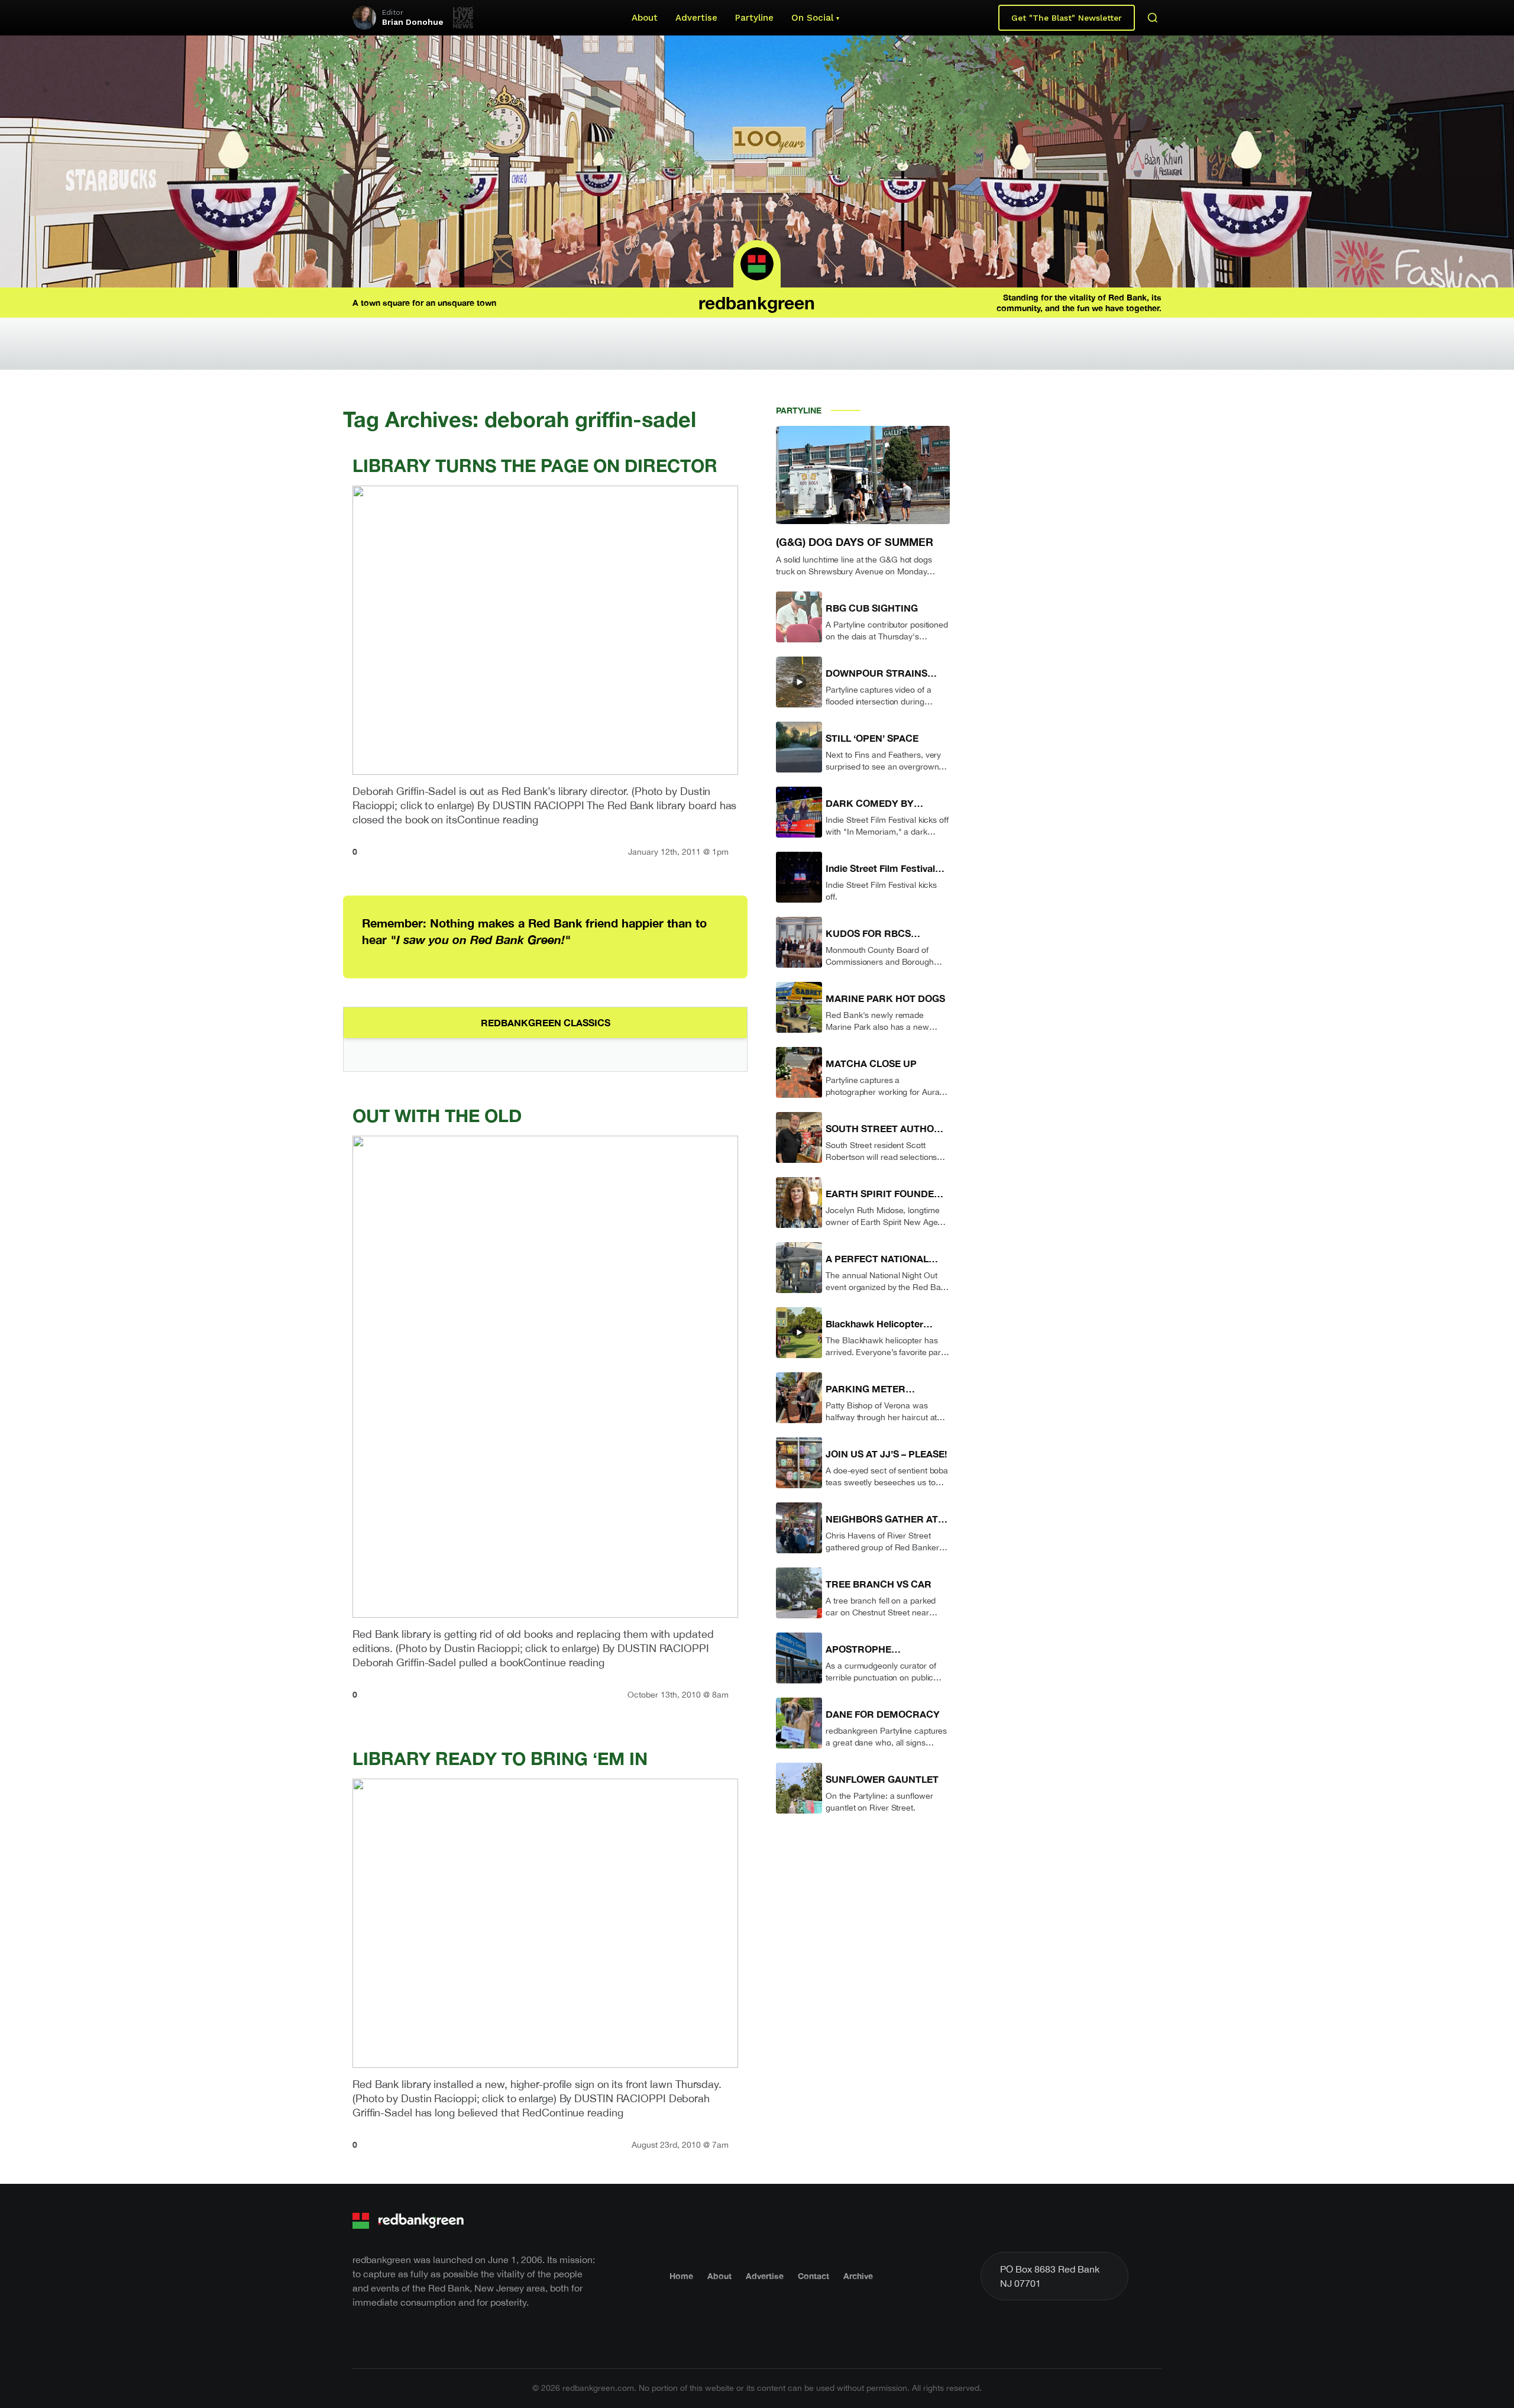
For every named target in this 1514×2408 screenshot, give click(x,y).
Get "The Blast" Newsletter (1067, 18)
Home (681, 2276)
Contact (813, 2276)
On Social (812, 18)
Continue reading (498, 820)
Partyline (754, 18)
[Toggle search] (1153, 18)
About (645, 18)
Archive (858, 2276)
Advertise (696, 18)
